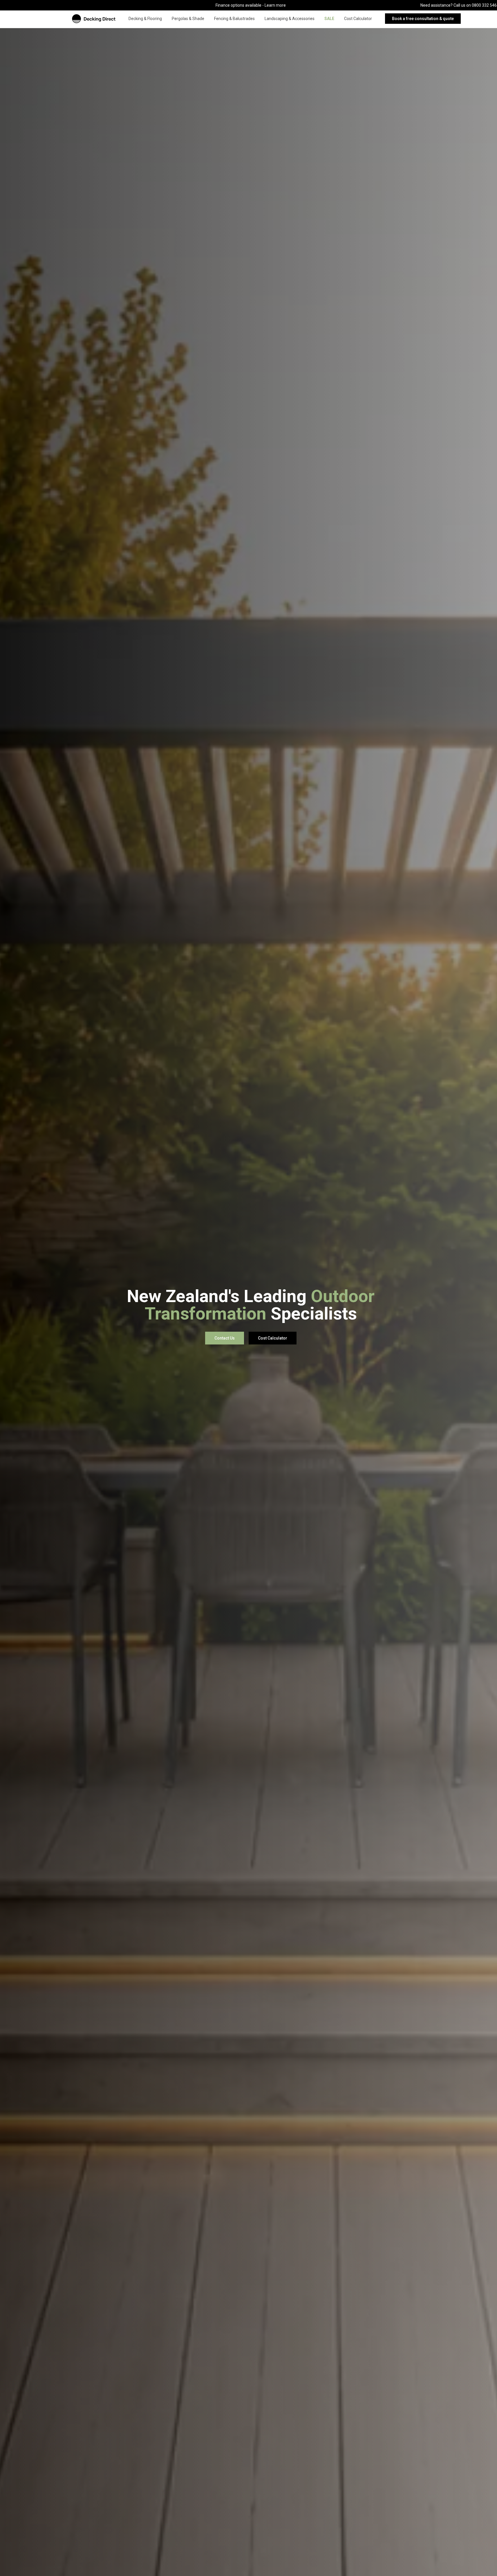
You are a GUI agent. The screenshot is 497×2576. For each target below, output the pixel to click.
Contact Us (225, 1338)
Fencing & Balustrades (234, 19)
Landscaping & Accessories (290, 19)
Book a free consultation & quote (423, 19)
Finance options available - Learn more (251, 5)
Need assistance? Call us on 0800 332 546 (459, 5)
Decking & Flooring (145, 19)
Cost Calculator (358, 19)
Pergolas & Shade (188, 19)
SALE (329, 19)
